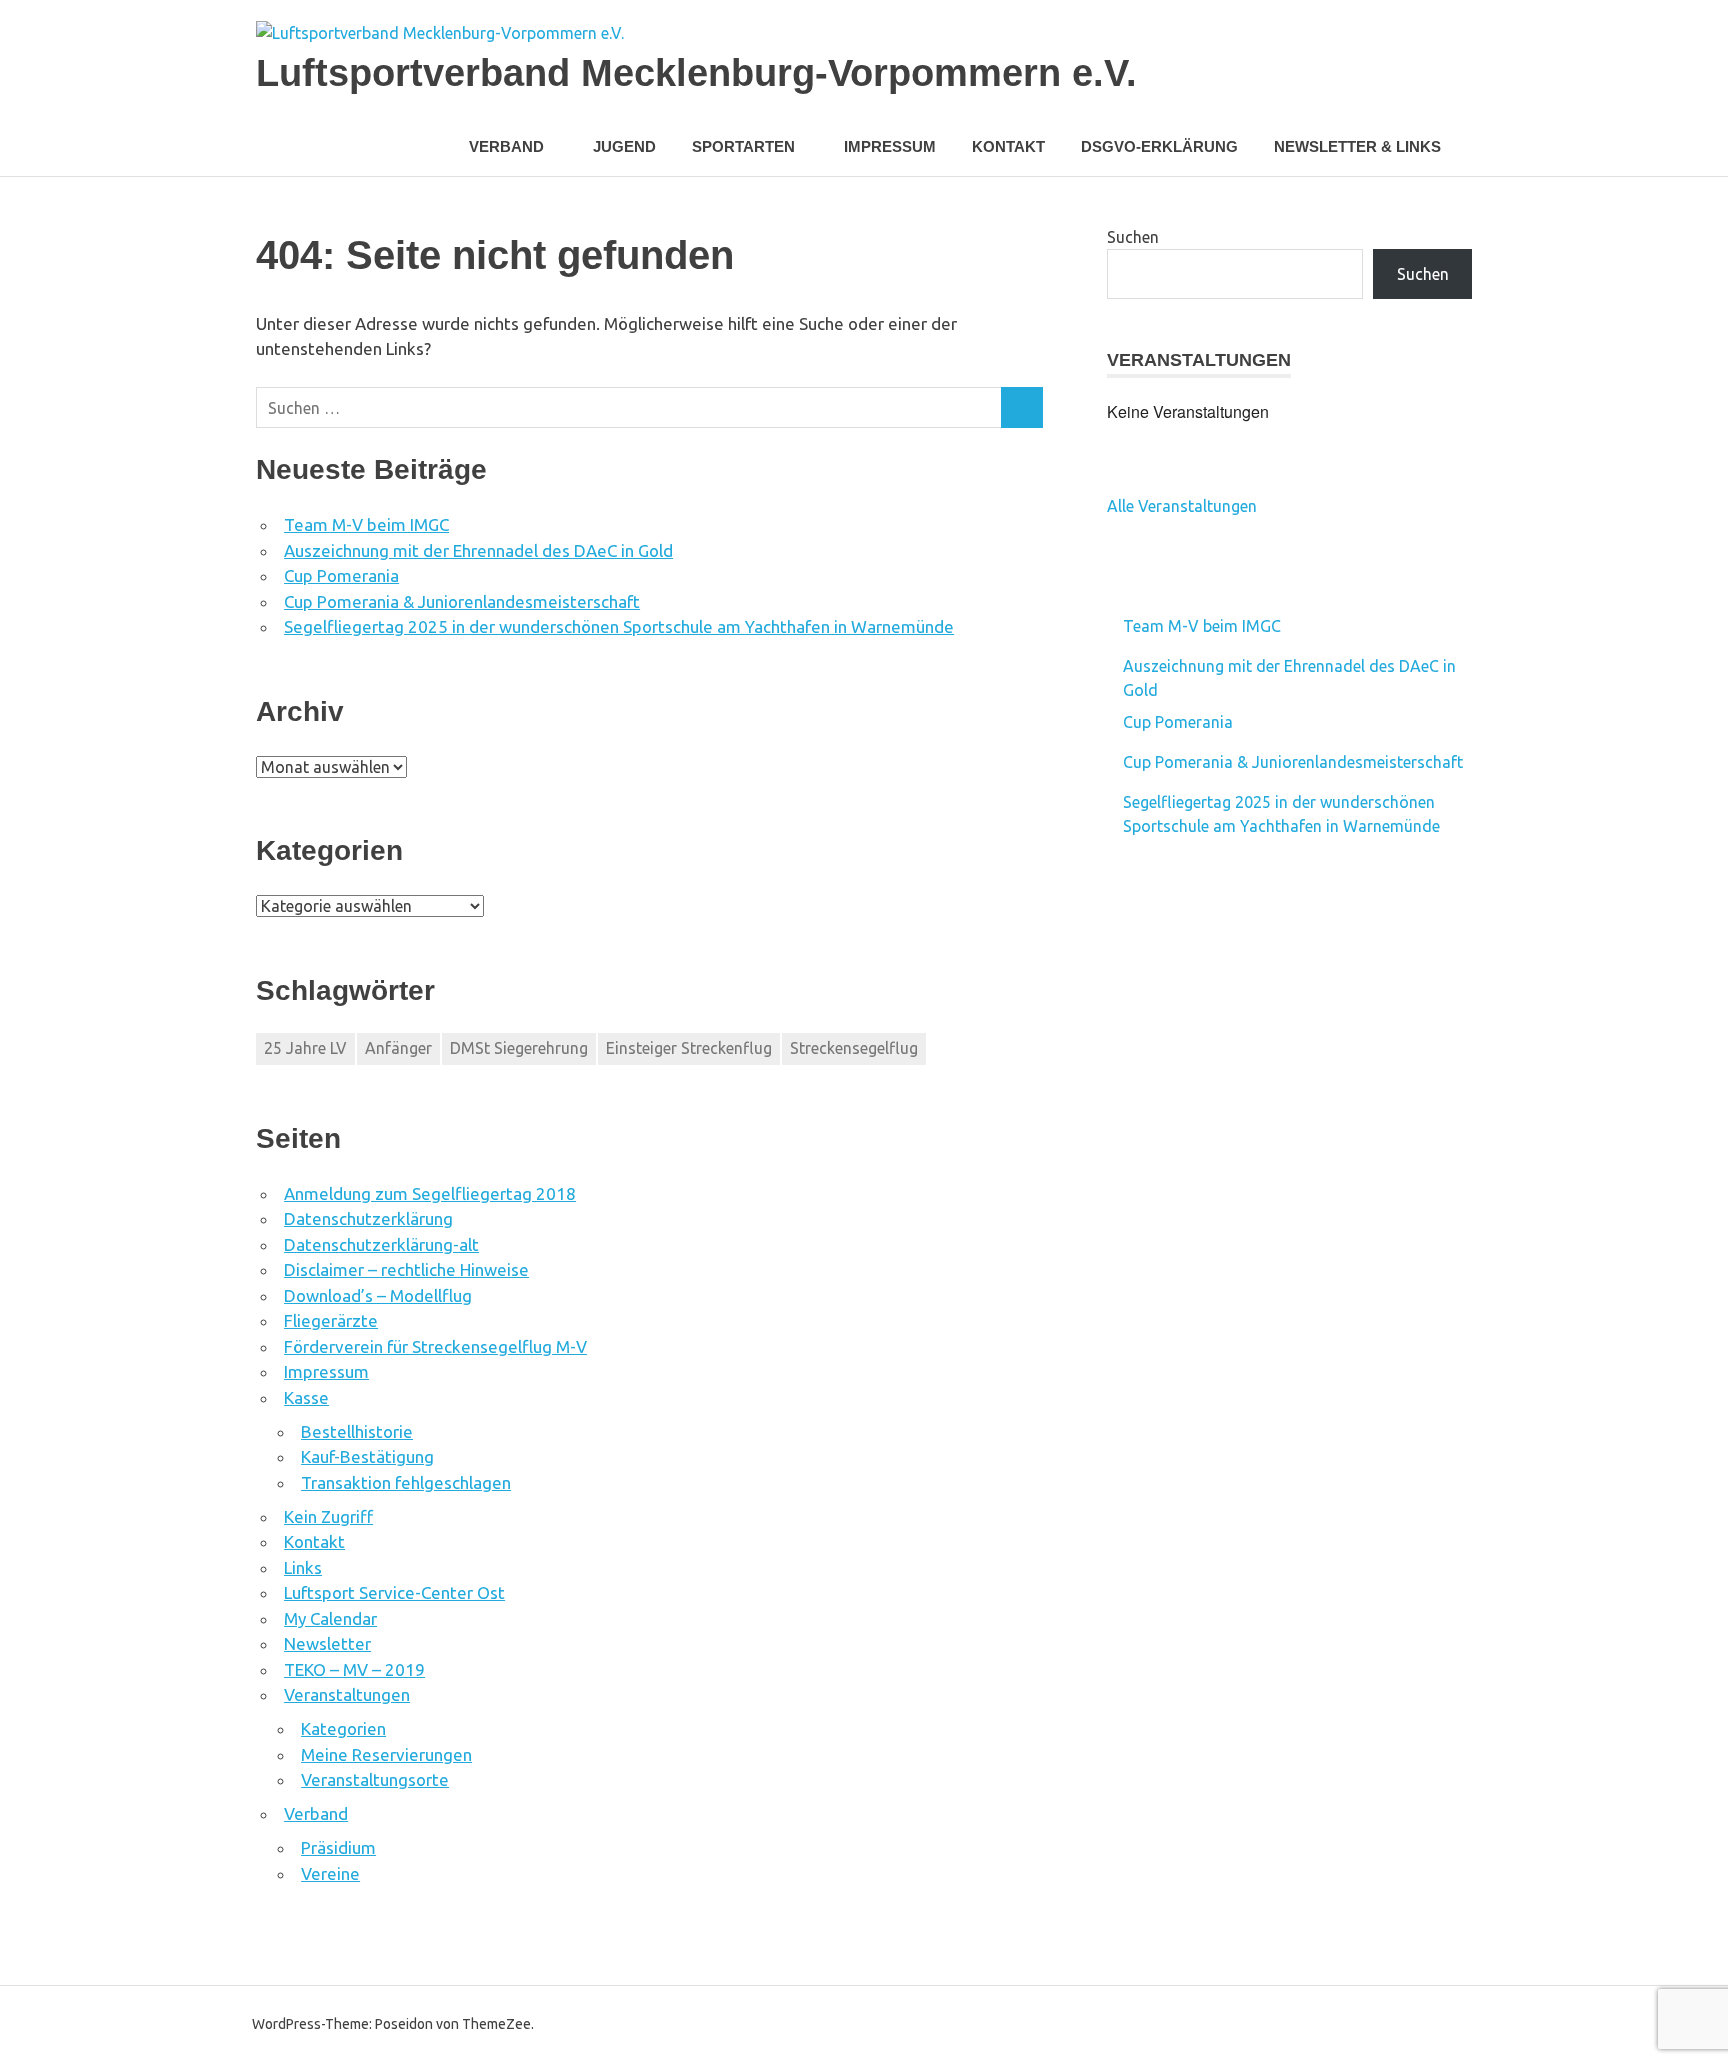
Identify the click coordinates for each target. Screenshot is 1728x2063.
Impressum (890, 146)
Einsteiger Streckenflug (689, 1048)
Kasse (306, 1397)
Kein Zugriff (328, 1516)
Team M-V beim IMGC (366, 524)
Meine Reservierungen (386, 1754)
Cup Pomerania (341, 575)
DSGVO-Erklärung (1159, 146)
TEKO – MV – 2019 (354, 1669)
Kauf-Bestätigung (367, 1456)
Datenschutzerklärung (368, 1218)
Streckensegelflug (854, 1048)
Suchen (1133, 237)
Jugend (624, 146)
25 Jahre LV (305, 1048)
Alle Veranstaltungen (1182, 506)
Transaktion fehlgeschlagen (406, 1482)
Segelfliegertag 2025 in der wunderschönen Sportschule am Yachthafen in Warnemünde (619, 626)
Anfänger (398, 1048)
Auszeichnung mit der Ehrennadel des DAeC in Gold (478, 550)
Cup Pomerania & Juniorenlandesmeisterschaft (462, 601)
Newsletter (327, 1643)
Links (303, 1567)
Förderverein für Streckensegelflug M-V (435, 1346)
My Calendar (330, 1618)
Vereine (330, 1873)
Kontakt (1008, 146)
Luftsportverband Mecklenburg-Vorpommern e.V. (696, 73)
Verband (316, 1813)
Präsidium (338, 1847)
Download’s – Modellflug (378, 1295)
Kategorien (343, 1728)
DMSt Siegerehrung (519, 1048)
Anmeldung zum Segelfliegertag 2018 (430, 1193)
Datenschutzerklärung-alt (381, 1244)
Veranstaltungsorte (375, 1779)
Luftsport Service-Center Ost (394, 1592)
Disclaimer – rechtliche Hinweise (406, 1269)
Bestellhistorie (357, 1431)
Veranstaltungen (347, 1694)
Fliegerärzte (331, 1320)
